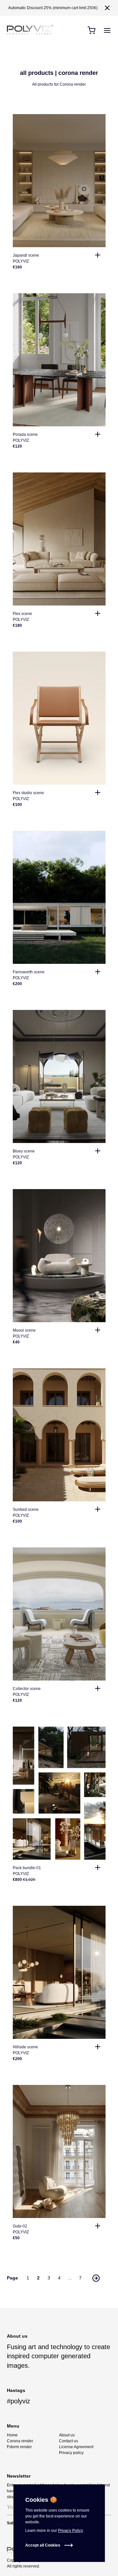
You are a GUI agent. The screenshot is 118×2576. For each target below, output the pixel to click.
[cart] (91, 30)
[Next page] (96, 2278)
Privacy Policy (70, 2531)
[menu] (107, 30)
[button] (107, 8)
